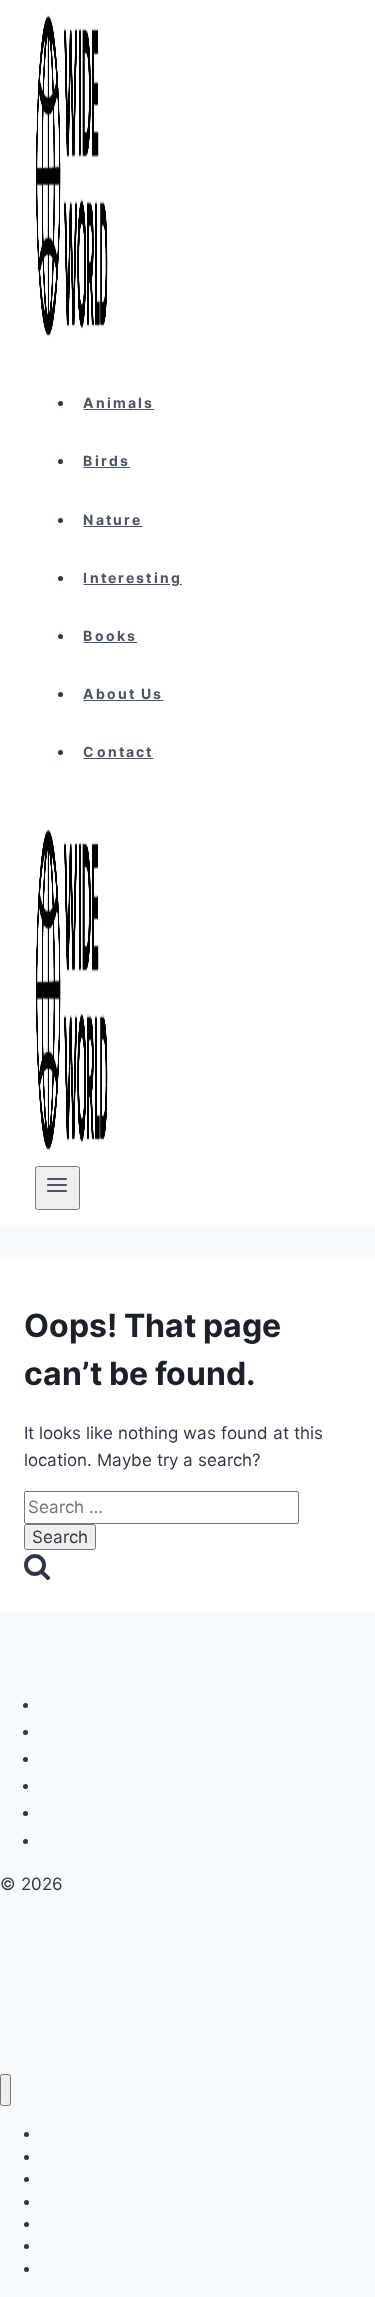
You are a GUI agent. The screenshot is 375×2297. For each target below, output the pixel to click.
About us (123, 693)
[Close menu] (5, 2090)
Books (110, 635)
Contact (118, 751)
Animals (118, 402)
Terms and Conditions (119, 1758)
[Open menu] (57, 1188)
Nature (112, 519)
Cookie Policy (92, 1704)
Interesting (132, 577)
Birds (106, 460)
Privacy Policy (94, 1731)
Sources (74, 1840)
